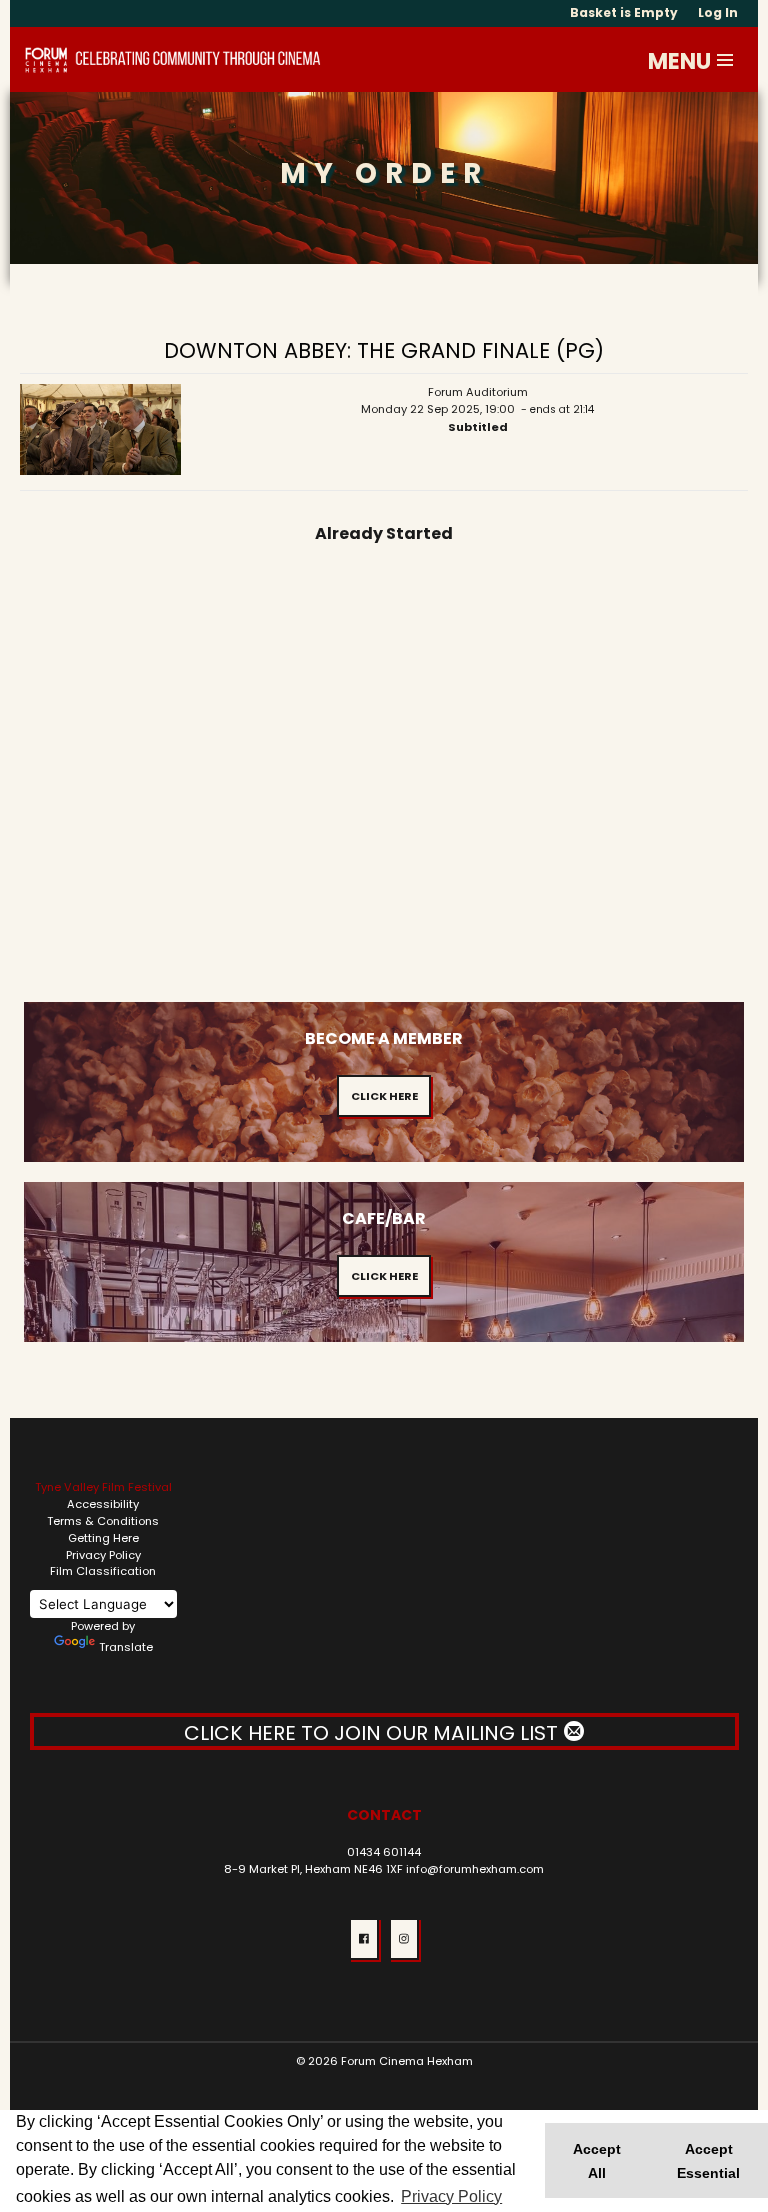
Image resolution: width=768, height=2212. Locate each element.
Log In (718, 12)
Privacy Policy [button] (451, 2196)
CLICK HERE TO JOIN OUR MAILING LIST (373, 1733)
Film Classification (103, 1571)
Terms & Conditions (103, 1521)
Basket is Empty (624, 12)
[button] (726, 60)
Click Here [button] (384, 1096)
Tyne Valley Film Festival (103, 1487)
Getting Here (103, 1538)
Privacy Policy (103, 1555)
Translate (126, 1647)
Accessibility (103, 1504)
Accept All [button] (597, 2161)
